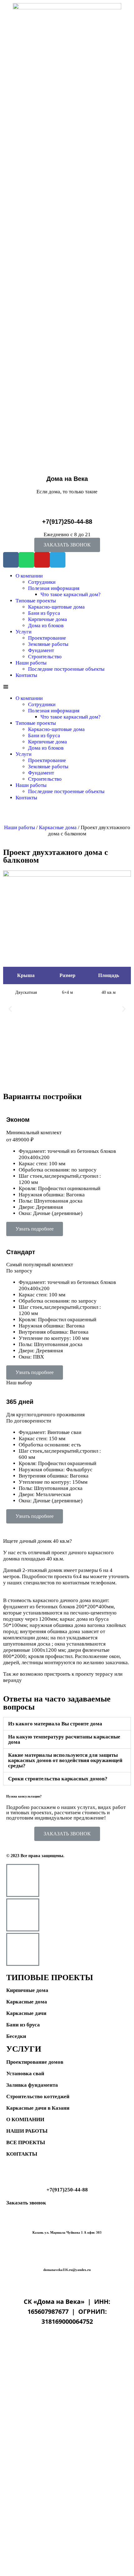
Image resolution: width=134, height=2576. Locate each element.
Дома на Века (67, 479)
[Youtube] (42, 560)
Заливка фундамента (32, 2085)
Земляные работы (48, 644)
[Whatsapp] (26, 560)
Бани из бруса (44, 613)
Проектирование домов (35, 2062)
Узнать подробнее (35, 1229)
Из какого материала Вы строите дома (55, 1724)
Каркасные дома (58, 827)
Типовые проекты (36, 601)
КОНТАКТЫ (22, 2154)
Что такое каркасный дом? (71, 594)
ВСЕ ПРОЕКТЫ (26, 2142)
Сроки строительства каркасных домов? (58, 1779)
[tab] (67, 1724)
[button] (67, 545)
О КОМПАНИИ (25, 2119)
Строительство (45, 657)
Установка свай (25, 2074)
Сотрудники (42, 582)
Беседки (16, 2036)
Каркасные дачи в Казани (38, 2108)
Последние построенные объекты (66, 669)
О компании (29, 576)
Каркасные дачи (26, 2013)
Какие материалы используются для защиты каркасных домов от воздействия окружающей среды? (65, 1760)
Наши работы (31, 663)
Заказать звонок (26, 2203)
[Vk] (11, 560)
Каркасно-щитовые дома (56, 607)
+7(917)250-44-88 (67, 522)
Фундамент (41, 650)
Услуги (24, 632)
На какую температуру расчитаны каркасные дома (64, 1739)
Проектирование (47, 638)
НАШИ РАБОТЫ (27, 2131)
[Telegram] (58, 560)
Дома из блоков (46, 626)
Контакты (26, 675)
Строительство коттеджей (38, 2096)
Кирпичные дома (48, 619)
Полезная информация (54, 588)
